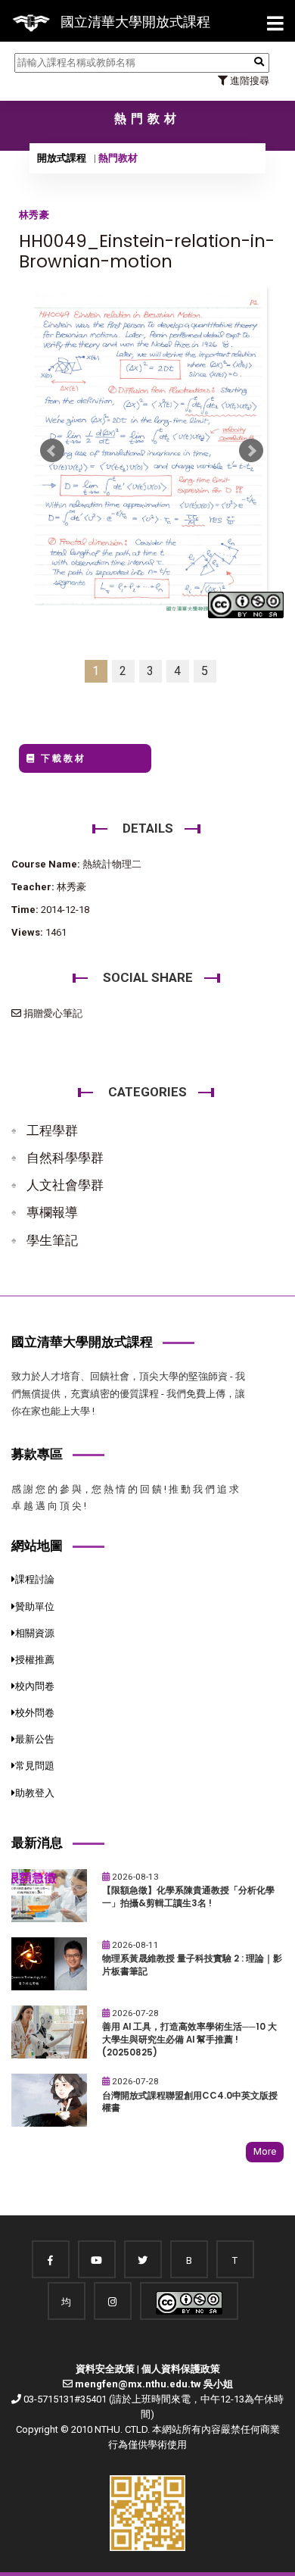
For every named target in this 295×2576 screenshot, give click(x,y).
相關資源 (35, 1633)
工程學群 (52, 1130)
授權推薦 (35, 1660)
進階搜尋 (248, 81)
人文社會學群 (65, 1185)
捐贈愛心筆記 (52, 1013)
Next (251, 451)
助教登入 (35, 1793)
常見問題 (35, 1766)
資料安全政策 (105, 2369)
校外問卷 (35, 1713)
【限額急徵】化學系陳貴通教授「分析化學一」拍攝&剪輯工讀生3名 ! (188, 1897)
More (265, 2151)
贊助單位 (35, 1607)
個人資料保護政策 (181, 2369)
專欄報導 (52, 1212)
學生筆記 (52, 1240)
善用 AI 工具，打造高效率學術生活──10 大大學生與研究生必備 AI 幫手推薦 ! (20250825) (189, 2039)
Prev (52, 451)
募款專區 (37, 1454)
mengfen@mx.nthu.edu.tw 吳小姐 (154, 2384)
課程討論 (35, 1579)
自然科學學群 (65, 1158)
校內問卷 (35, 1686)
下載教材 (61, 758)
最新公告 (35, 1739)
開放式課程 (62, 158)
